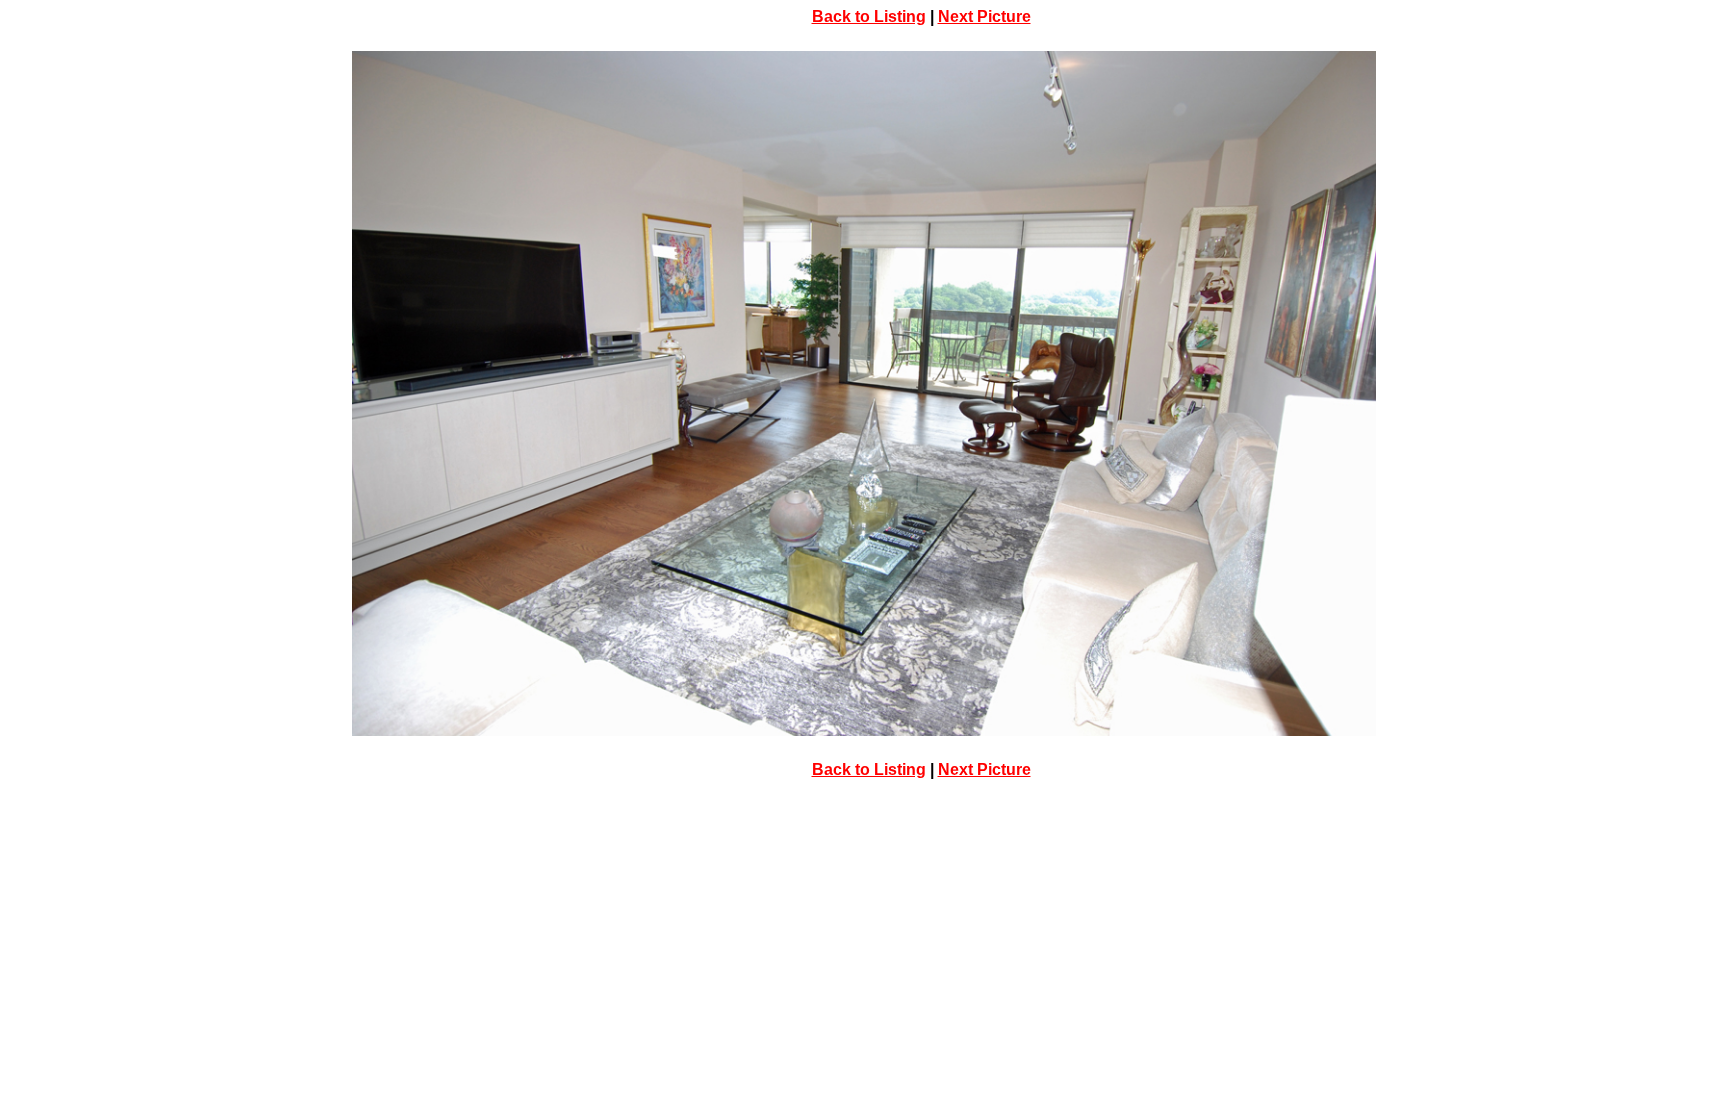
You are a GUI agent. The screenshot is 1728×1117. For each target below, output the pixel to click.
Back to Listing (869, 16)
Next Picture (984, 16)
